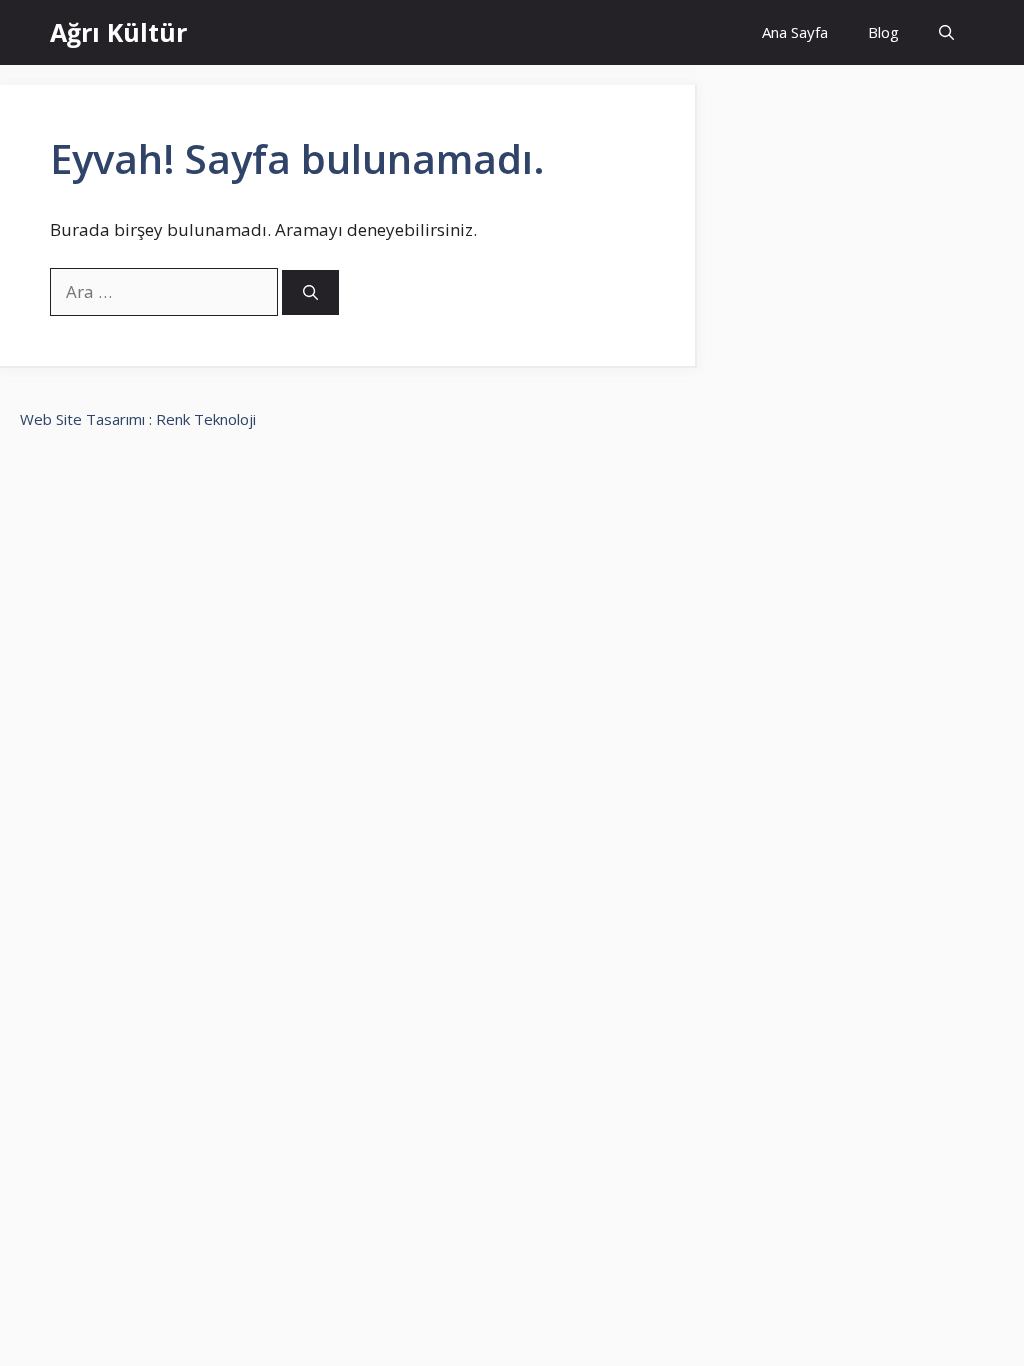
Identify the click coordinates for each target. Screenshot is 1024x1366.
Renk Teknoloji (206, 419)
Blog (883, 32)
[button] (946, 32)
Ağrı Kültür (118, 32)
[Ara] (310, 292)
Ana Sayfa (795, 32)
